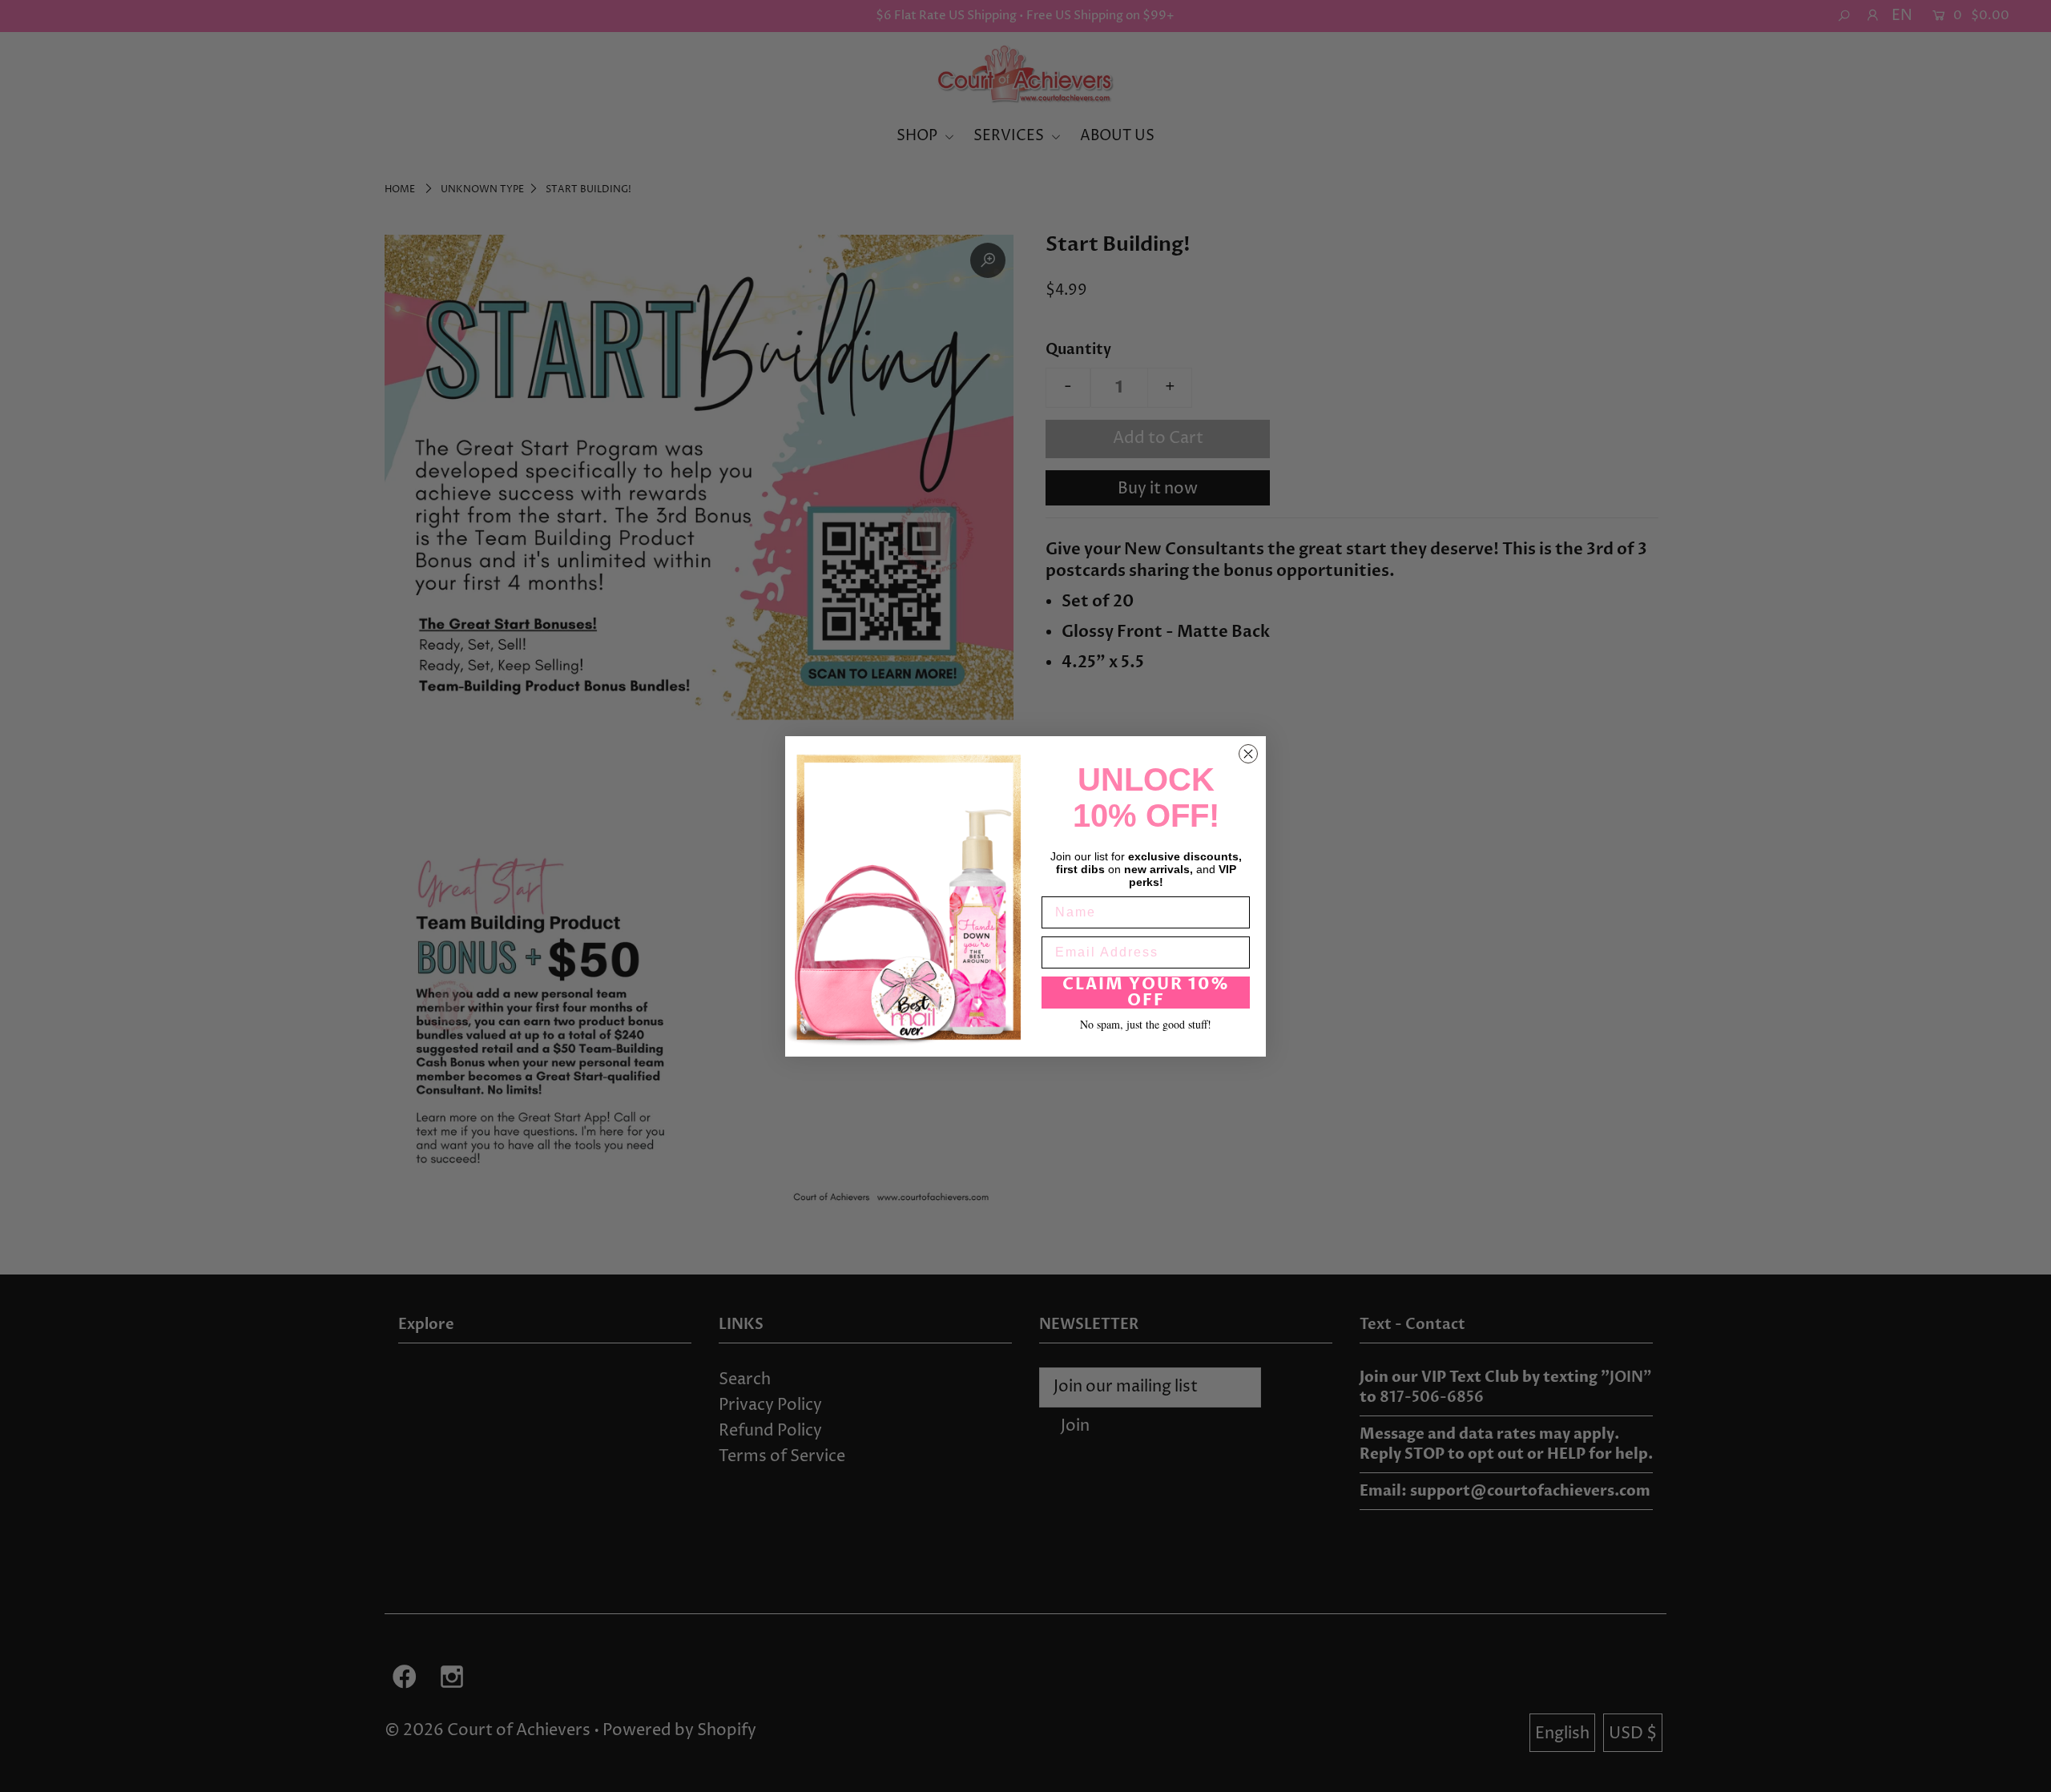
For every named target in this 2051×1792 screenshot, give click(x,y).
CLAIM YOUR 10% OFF (1146, 992)
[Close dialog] (1248, 754)
